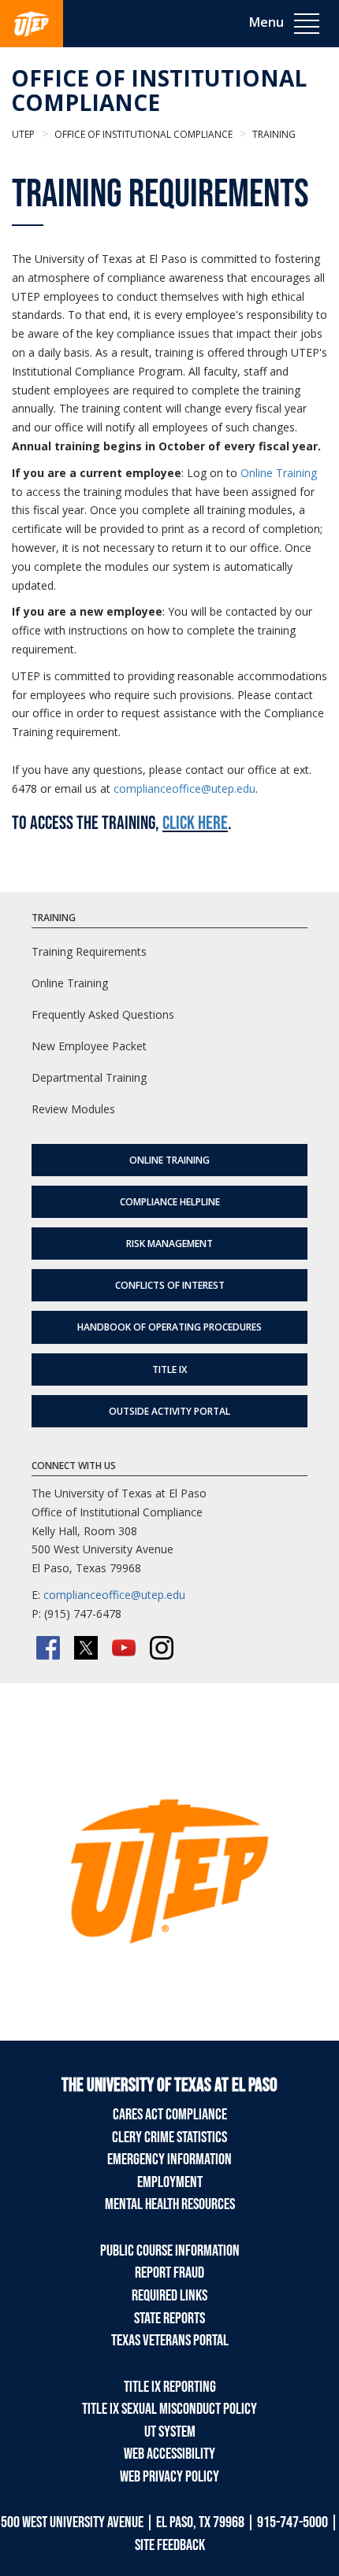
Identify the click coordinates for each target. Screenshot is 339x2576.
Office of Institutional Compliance (159, 90)
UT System (170, 2432)
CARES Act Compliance (170, 2115)
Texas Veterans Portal (170, 2341)
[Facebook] (48, 1648)
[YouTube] (124, 1648)
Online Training (279, 473)
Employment (170, 2182)
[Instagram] (162, 1648)
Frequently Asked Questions (103, 1014)
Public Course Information (170, 2251)
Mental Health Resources (170, 2204)
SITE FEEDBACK (170, 2545)
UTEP (23, 134)
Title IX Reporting (170, 2387)
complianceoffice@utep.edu (184, 788)
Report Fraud (169, 2273)
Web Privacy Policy (169, 2477)
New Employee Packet (89, 1046)
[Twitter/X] (86, 1648)
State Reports (169, 2319)
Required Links (169, 2296)
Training (273, 134)
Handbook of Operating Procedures (169, 1327)
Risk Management (169, 1244)
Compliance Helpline (170, 1202)
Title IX (169, 1369)
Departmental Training (89, 1077)
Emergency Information (169, 2160)
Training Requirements (89, 951)
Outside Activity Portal (169, 1411)
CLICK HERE (195, 823)
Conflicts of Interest (170, 1285)
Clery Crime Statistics (169, 2137)
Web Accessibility (169, 2454)
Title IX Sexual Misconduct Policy (169, 2409)
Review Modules (73, 1109)
